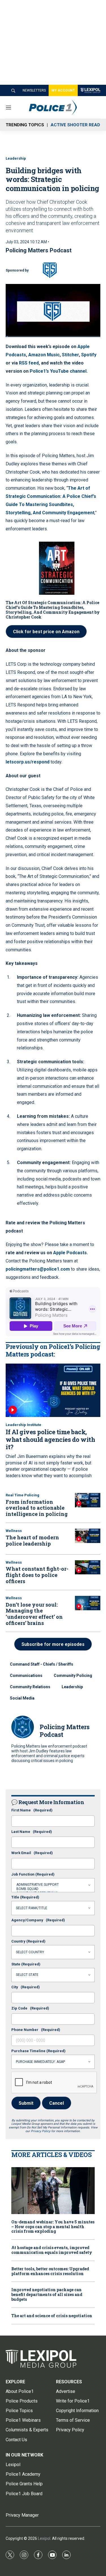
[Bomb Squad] (53, 1889)
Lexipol (44, 2538)
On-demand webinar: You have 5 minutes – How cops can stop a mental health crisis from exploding (53, 2227)
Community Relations (30, 1687)
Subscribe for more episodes (53, 1644)
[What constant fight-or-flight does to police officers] (88, 1567)
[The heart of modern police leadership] (88, 1536)
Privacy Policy (41, 2131)
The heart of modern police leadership (32, 1540)
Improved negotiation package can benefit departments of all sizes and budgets (47, 2295)
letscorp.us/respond (28, 762)
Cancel (57, 2103)
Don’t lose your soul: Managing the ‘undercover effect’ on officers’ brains (34, 1614)
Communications (26, 1676)
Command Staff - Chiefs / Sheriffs (42, 1664)
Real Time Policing (22, 1495)
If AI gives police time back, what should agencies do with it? (50, 1439)
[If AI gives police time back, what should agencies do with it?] (53, 1390)
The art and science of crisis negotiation (52, 2316)
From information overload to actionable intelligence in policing (37, 1508)
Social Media (22, 1698)
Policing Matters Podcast (39, 250)
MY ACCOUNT (63, 90)
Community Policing (73, 1676)
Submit (26, 2103)
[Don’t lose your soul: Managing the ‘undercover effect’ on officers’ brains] (88, 1603)
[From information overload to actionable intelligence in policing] (88, 1500)
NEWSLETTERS (34, 90)
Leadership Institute (23, 1425)
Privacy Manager (22, 2515)
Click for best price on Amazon (46, 632)
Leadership (16, 158)
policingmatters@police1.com (38, 1269)
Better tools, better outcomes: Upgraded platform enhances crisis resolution (50, 2271)
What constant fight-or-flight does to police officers (37, 1575)
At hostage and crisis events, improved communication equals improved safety (52, 2250)
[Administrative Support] (53, 1885)
